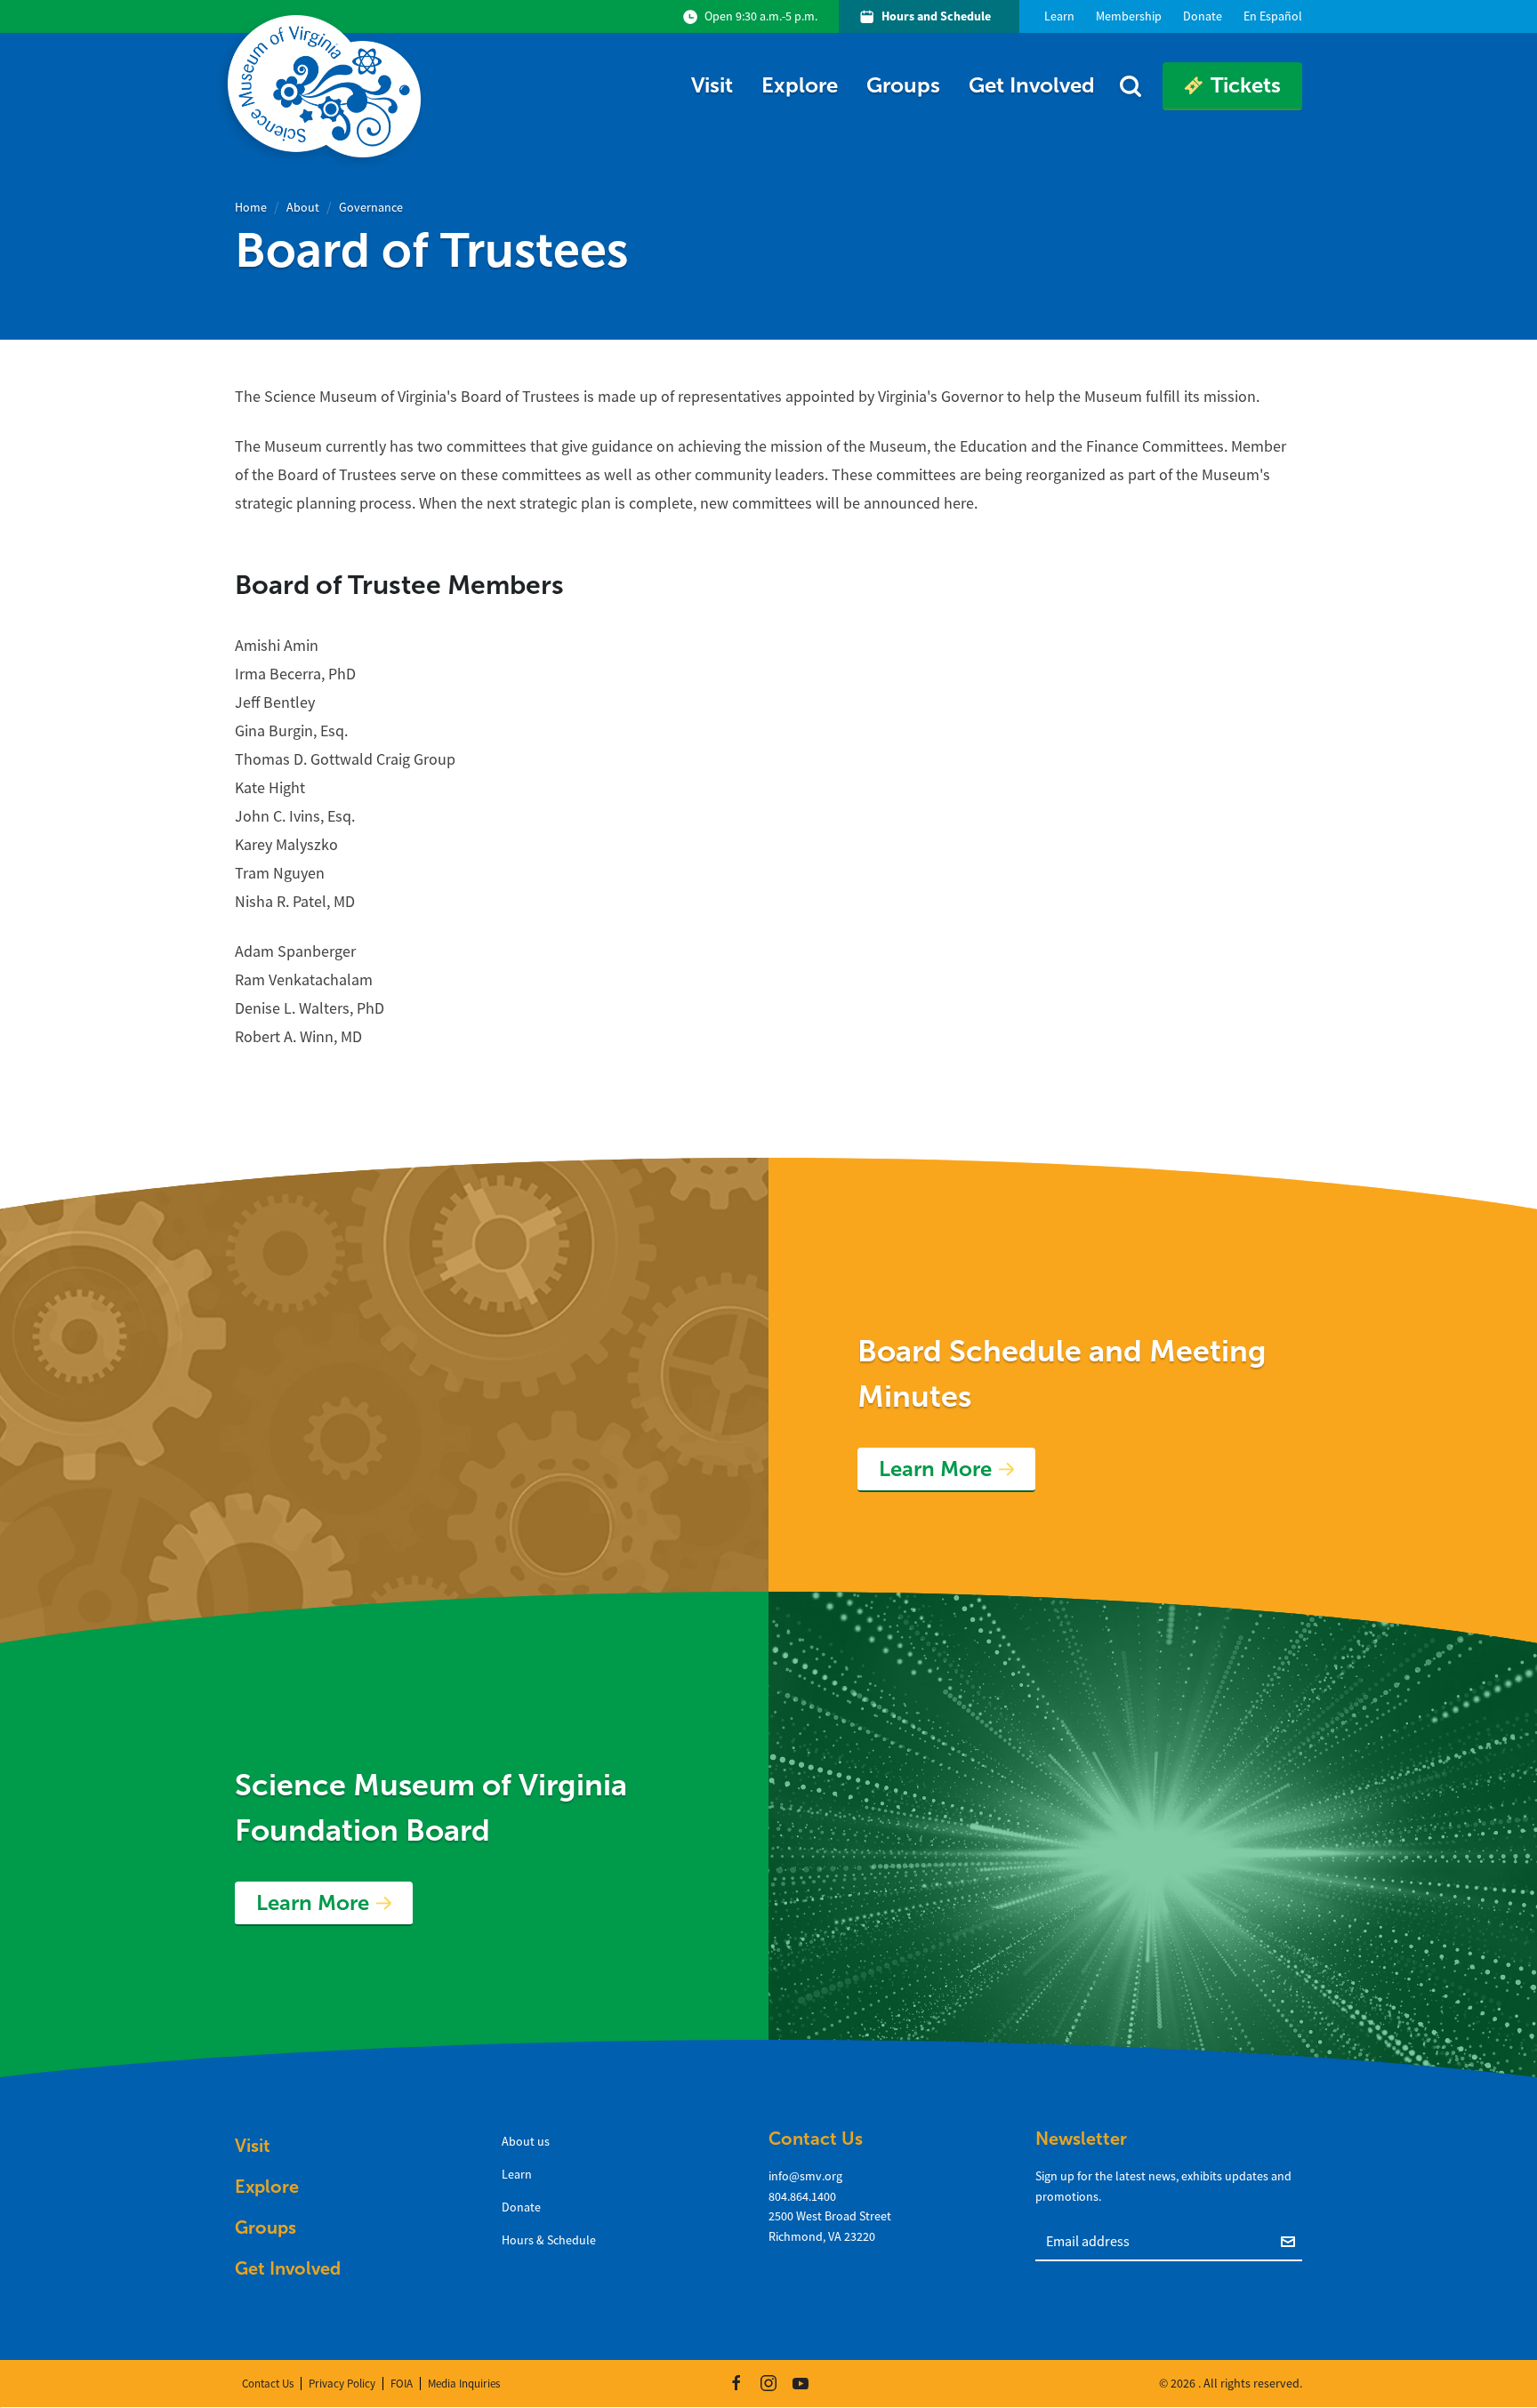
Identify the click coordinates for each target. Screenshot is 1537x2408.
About (303, 207)
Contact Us (268, 2384)
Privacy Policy (342, 2384)
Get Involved (1032, 85)
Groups (903, 85)
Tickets (1246, 85)
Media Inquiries (464, 2384)
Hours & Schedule (549, 2240)
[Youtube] (801, 2383)
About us (526, 2141)
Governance (371, 207)
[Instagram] (768, 2383)
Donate (521, 2207)
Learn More (935, 1469)
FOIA (402, 2384)
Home (251, 207)
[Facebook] (736, 2383)
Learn (517, 2174)
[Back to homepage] (328, 86)
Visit (712, 85)
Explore (800, 85)
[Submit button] (1292, 2240)
